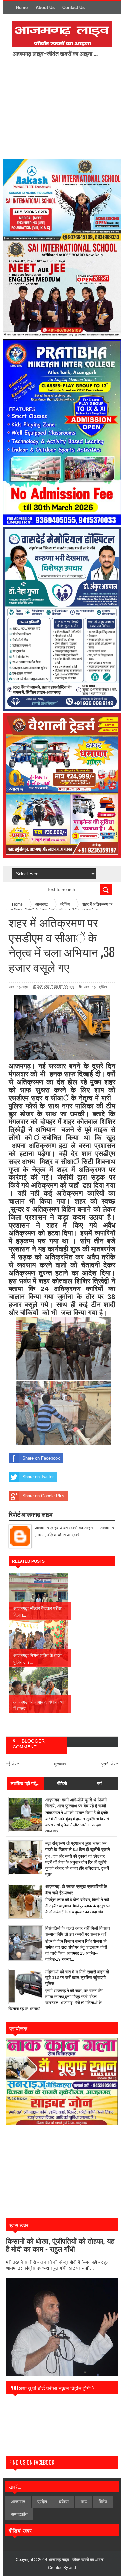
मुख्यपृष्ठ (60, 1764)
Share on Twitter (38, 1477)
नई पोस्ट (12, 1764)
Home (22, 7)
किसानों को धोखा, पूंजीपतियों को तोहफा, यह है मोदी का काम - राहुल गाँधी (60, 2245)
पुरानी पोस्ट (110, 1764)
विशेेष (103, 2502)
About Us (45, 7)
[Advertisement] (67, 107)
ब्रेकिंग (103, 987)
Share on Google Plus (43, 1496)
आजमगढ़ (90, 987)
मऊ (84, 2502)
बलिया (64, 2502)
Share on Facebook (41, 1458)
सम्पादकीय (19, 2514)
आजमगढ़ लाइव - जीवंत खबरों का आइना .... (79, 2560)
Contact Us (74, 7)
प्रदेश (42, 2502)
